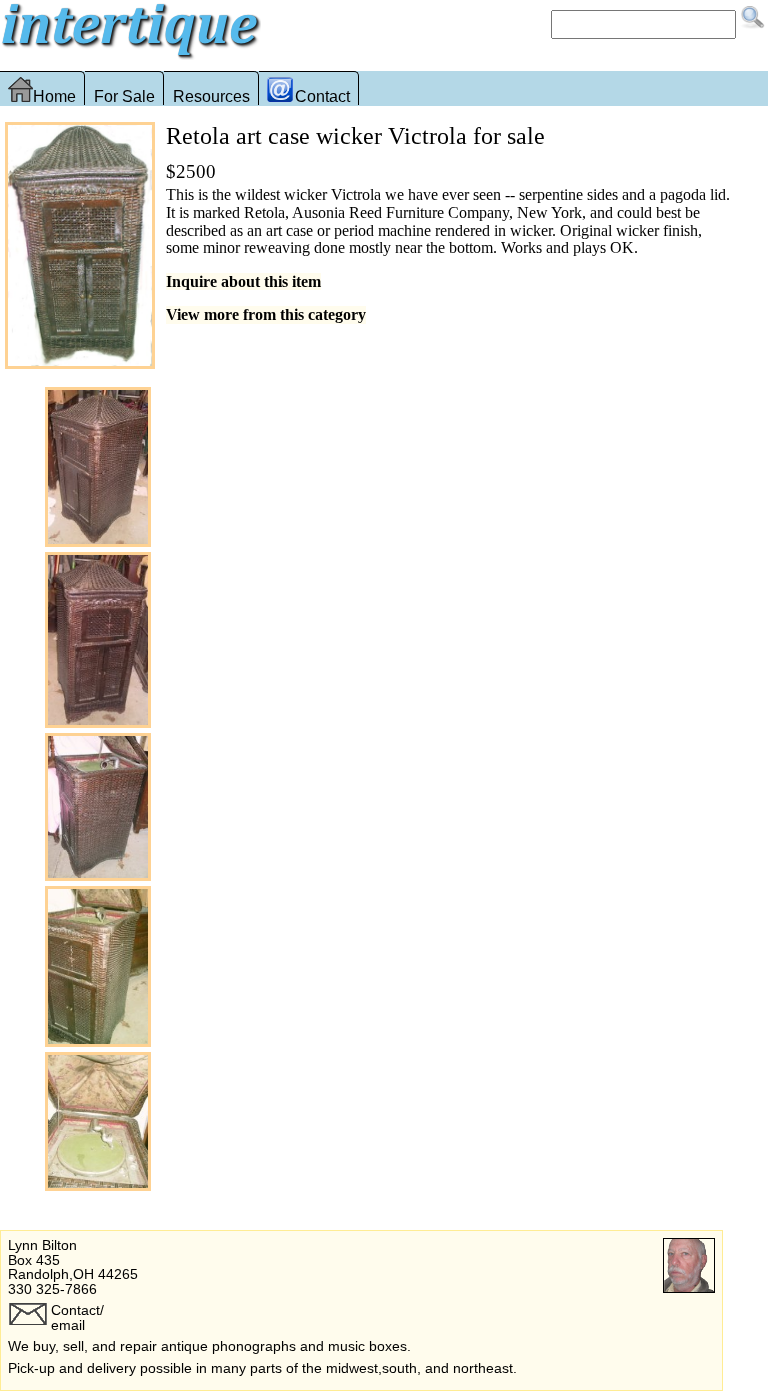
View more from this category (266, 314)
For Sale (124, 96)
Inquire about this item (243, 281)
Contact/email (77, 1317)
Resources (211, 96)
